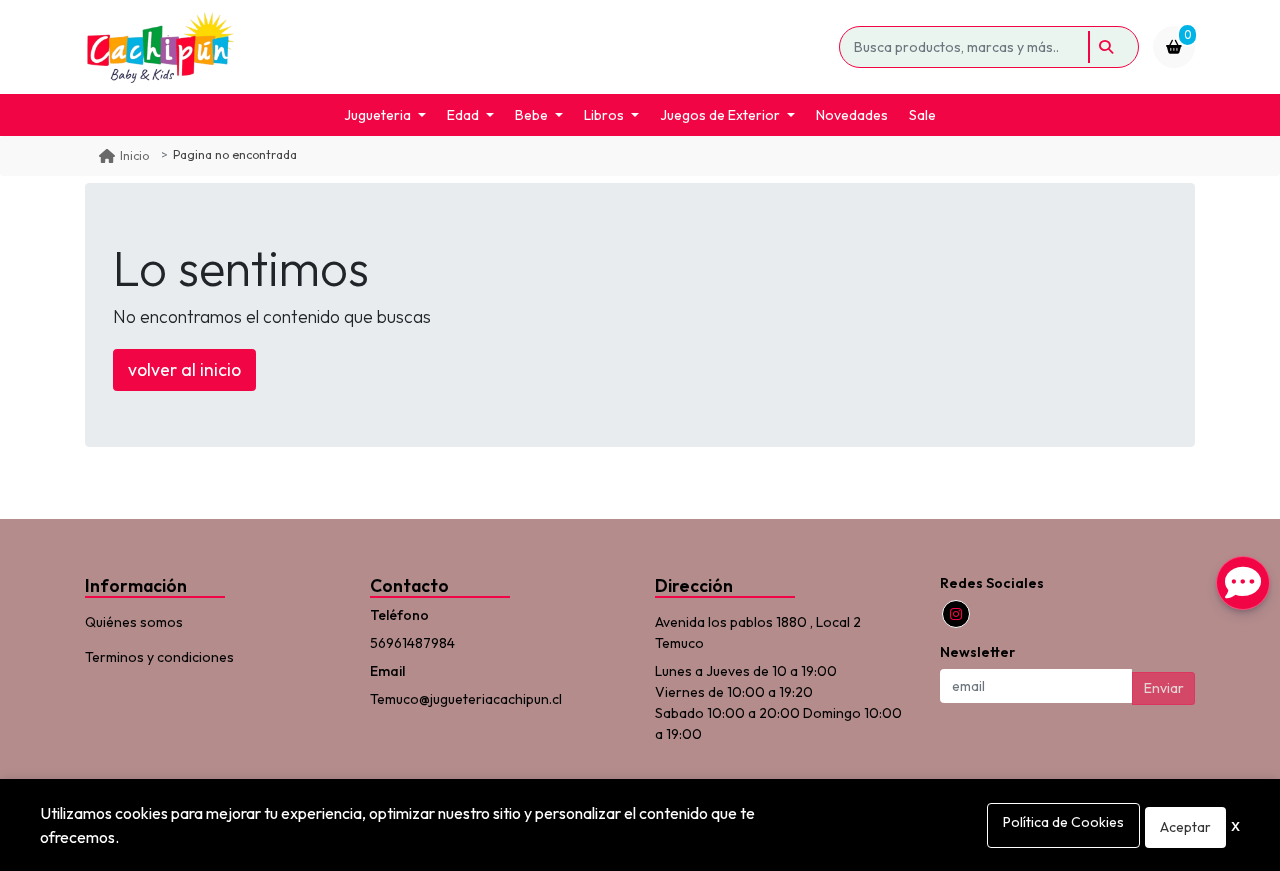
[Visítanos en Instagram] (956, 614)
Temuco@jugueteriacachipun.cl (466, 699)
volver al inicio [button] (184, 369)
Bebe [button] (531, 115)
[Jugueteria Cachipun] (458, 47)
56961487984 (412, 643)
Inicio (134, 155)
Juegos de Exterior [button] (720, 115)
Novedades (852, 115)
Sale (922, 115)
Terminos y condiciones (159, 657)
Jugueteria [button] (377, 115)
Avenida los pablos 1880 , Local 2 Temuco (758, 632)
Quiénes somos (134, 622)
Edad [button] (463, 115)
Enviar (1164, 688)
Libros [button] (604, 115)
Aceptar (1185, 827)
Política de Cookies (1063, 822)
